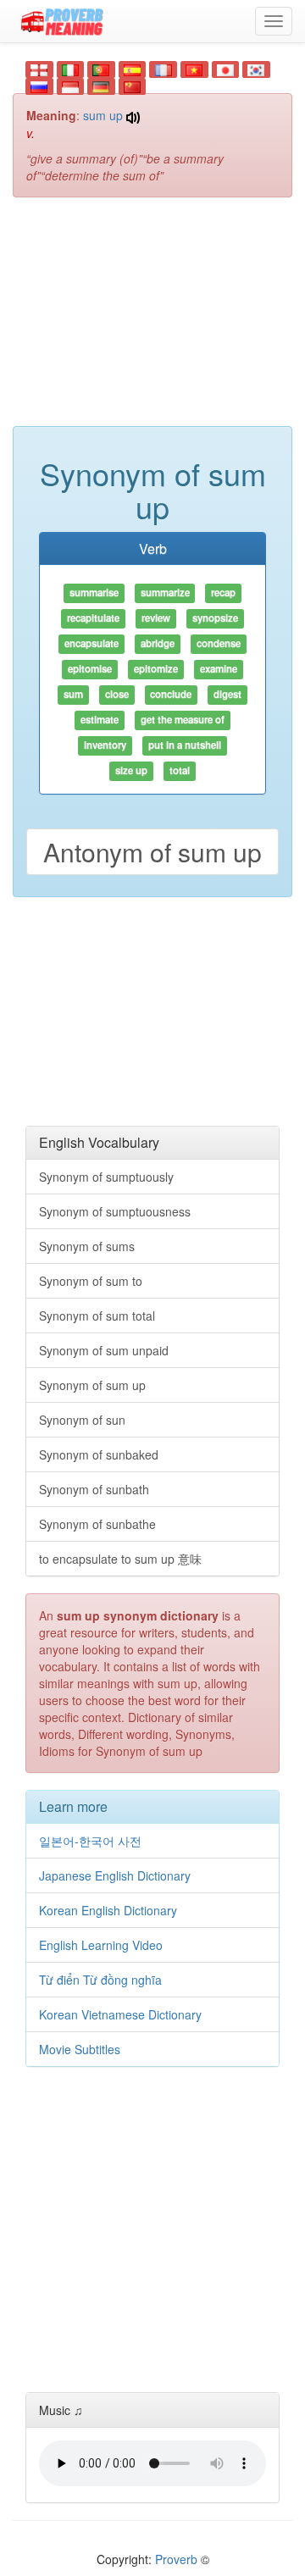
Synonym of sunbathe (97, 1524)
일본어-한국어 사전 (90, 1841)
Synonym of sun (82, 1420)
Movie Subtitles (80, 2049)
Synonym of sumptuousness (115, 1211)
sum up (103, 115)
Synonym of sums (87, 1246)
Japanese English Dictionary (115, 1875)
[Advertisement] (152, 320)
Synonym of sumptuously (106, 1177)
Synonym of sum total (97, 1316)
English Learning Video (101, 1945)
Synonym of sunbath (94, 1489)
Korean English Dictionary (108, 1910)
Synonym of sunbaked (99, 1454)
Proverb (176, 2559)
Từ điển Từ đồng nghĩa (100, 1980)
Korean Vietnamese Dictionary (120, 2014)
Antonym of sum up (152, 852)
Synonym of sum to (91, 1281)
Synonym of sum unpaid (104, 1350)
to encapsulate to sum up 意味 (120, 1559)
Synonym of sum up (92, 1385)
